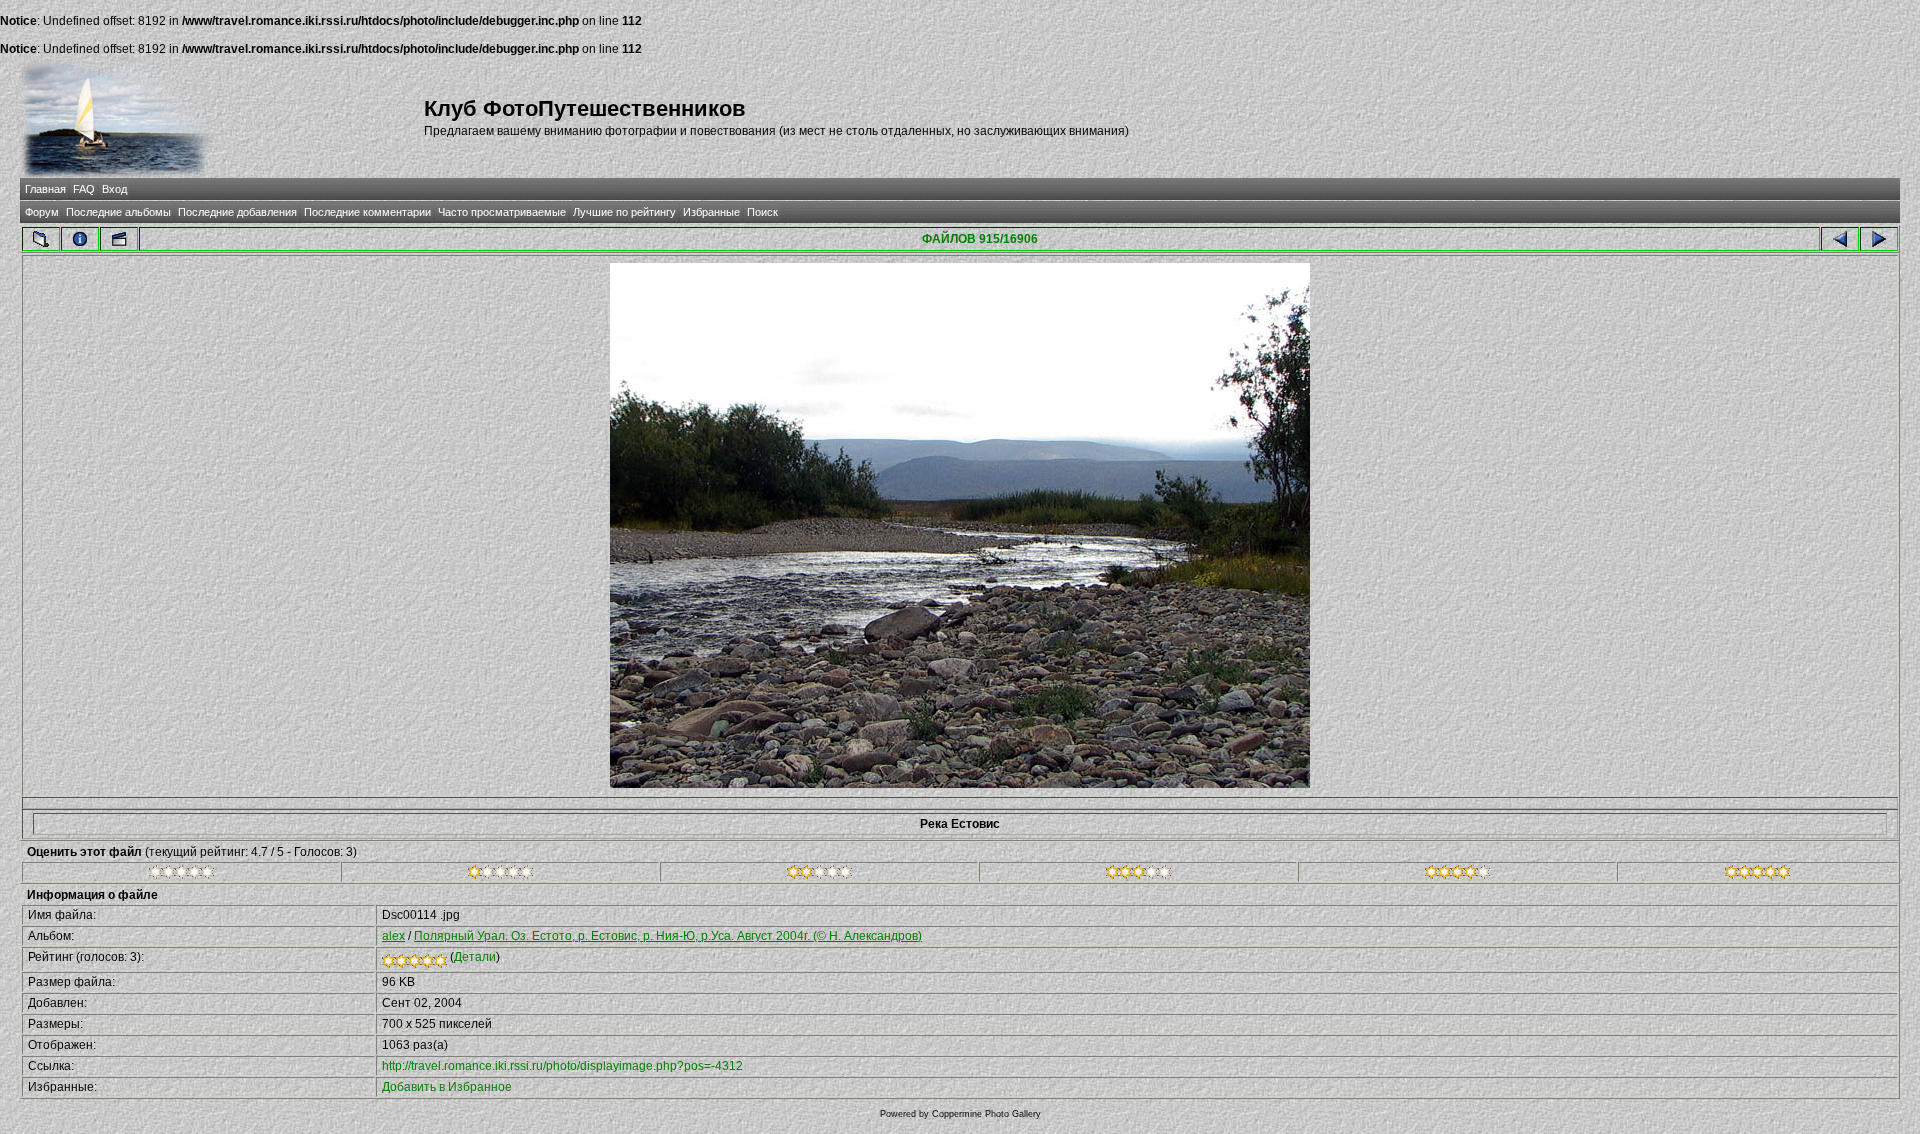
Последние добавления (237, 212)
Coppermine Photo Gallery (986, 1114)
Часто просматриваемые (502, 212)
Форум (42, 212)
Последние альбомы (118, 212)
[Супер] (1757, 875)
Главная (45, 189)
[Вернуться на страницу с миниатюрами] (41, 239)
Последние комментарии (367, 212)
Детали (475, 957)
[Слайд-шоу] (119, 239)
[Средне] (819, 875)
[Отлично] (1457, 875)
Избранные (711, 212)
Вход (114, 189)
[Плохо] (500, 875)
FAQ (84, 189)
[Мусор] (181, 875)
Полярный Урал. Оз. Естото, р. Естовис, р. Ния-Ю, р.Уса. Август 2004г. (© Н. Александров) (668, 936)
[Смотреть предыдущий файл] (1840, 239)
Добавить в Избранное (447, 1087)
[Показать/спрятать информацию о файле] (80, 239)
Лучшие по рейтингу (624, 212)
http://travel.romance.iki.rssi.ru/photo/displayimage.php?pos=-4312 (562, 1066)
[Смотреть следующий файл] (1879, 239)
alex (393, 936)
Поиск (762, 212)
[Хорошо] (1138, 875)
